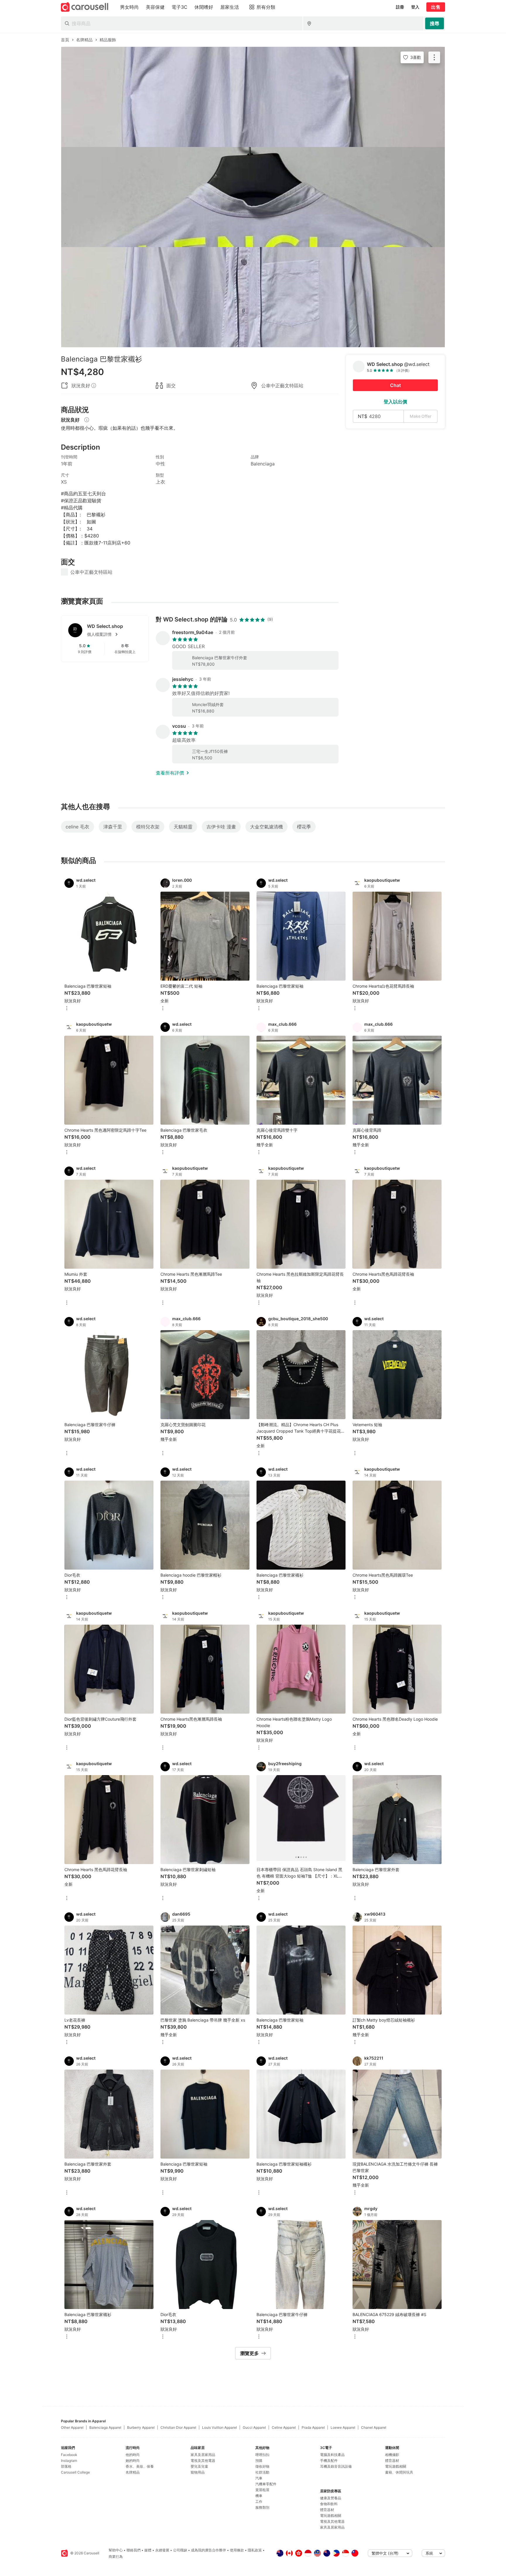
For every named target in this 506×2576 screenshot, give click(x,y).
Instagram (69, 2461)
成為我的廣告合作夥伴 (208, 2550)
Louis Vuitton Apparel (219, 2427)
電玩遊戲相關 (331, 2516)
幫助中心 (116, 2550)
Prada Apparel (313, 2427)
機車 (259, 2496)
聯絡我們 (134, 2550)
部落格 (66, 2466)
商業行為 (116, 2557)
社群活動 (262, 2472)
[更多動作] (434, 57)
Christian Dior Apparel (178, 2427)
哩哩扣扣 (262, 2455)
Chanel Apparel (374, 2427)
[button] (114, 634)
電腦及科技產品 (332, 2455)
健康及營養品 (331, 2498)
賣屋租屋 (262, 2490)
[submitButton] (435, 23)
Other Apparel (72, 2427)
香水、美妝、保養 (140, 2466)
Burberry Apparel (141, 2427)
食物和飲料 (329, 2504)
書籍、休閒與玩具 (399, 2472)
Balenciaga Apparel (105, 2427)
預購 (259, 2461)
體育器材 (327, 2510)
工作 (259, 2502)
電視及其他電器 (203, 2461)
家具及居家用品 (203, 2455)
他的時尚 (133, 2455)
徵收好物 (262, 2466)
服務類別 (262, 2507)
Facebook (69, 2455)
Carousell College (75, 2472)
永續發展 (162, 2550)
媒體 (148, 2550)
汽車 (259, 2478)
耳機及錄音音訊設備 (336, 2466)
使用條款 (237, 2550)
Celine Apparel (284, 2427)
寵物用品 (198, 2472)
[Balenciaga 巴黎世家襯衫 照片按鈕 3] (253, 297)
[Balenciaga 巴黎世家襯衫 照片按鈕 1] (253, 97)
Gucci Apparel (254, 2427)
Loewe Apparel (343, 2427)
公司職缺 (180, 2550)
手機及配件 (329, 2461)
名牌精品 (133, 2472)
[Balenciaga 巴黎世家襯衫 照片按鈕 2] (253, 197)
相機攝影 (392, 2455)
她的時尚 (133, 2461)
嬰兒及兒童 (199, 2466)
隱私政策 (255, 2550)
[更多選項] (67, 1009)
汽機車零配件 (266, 2484)
